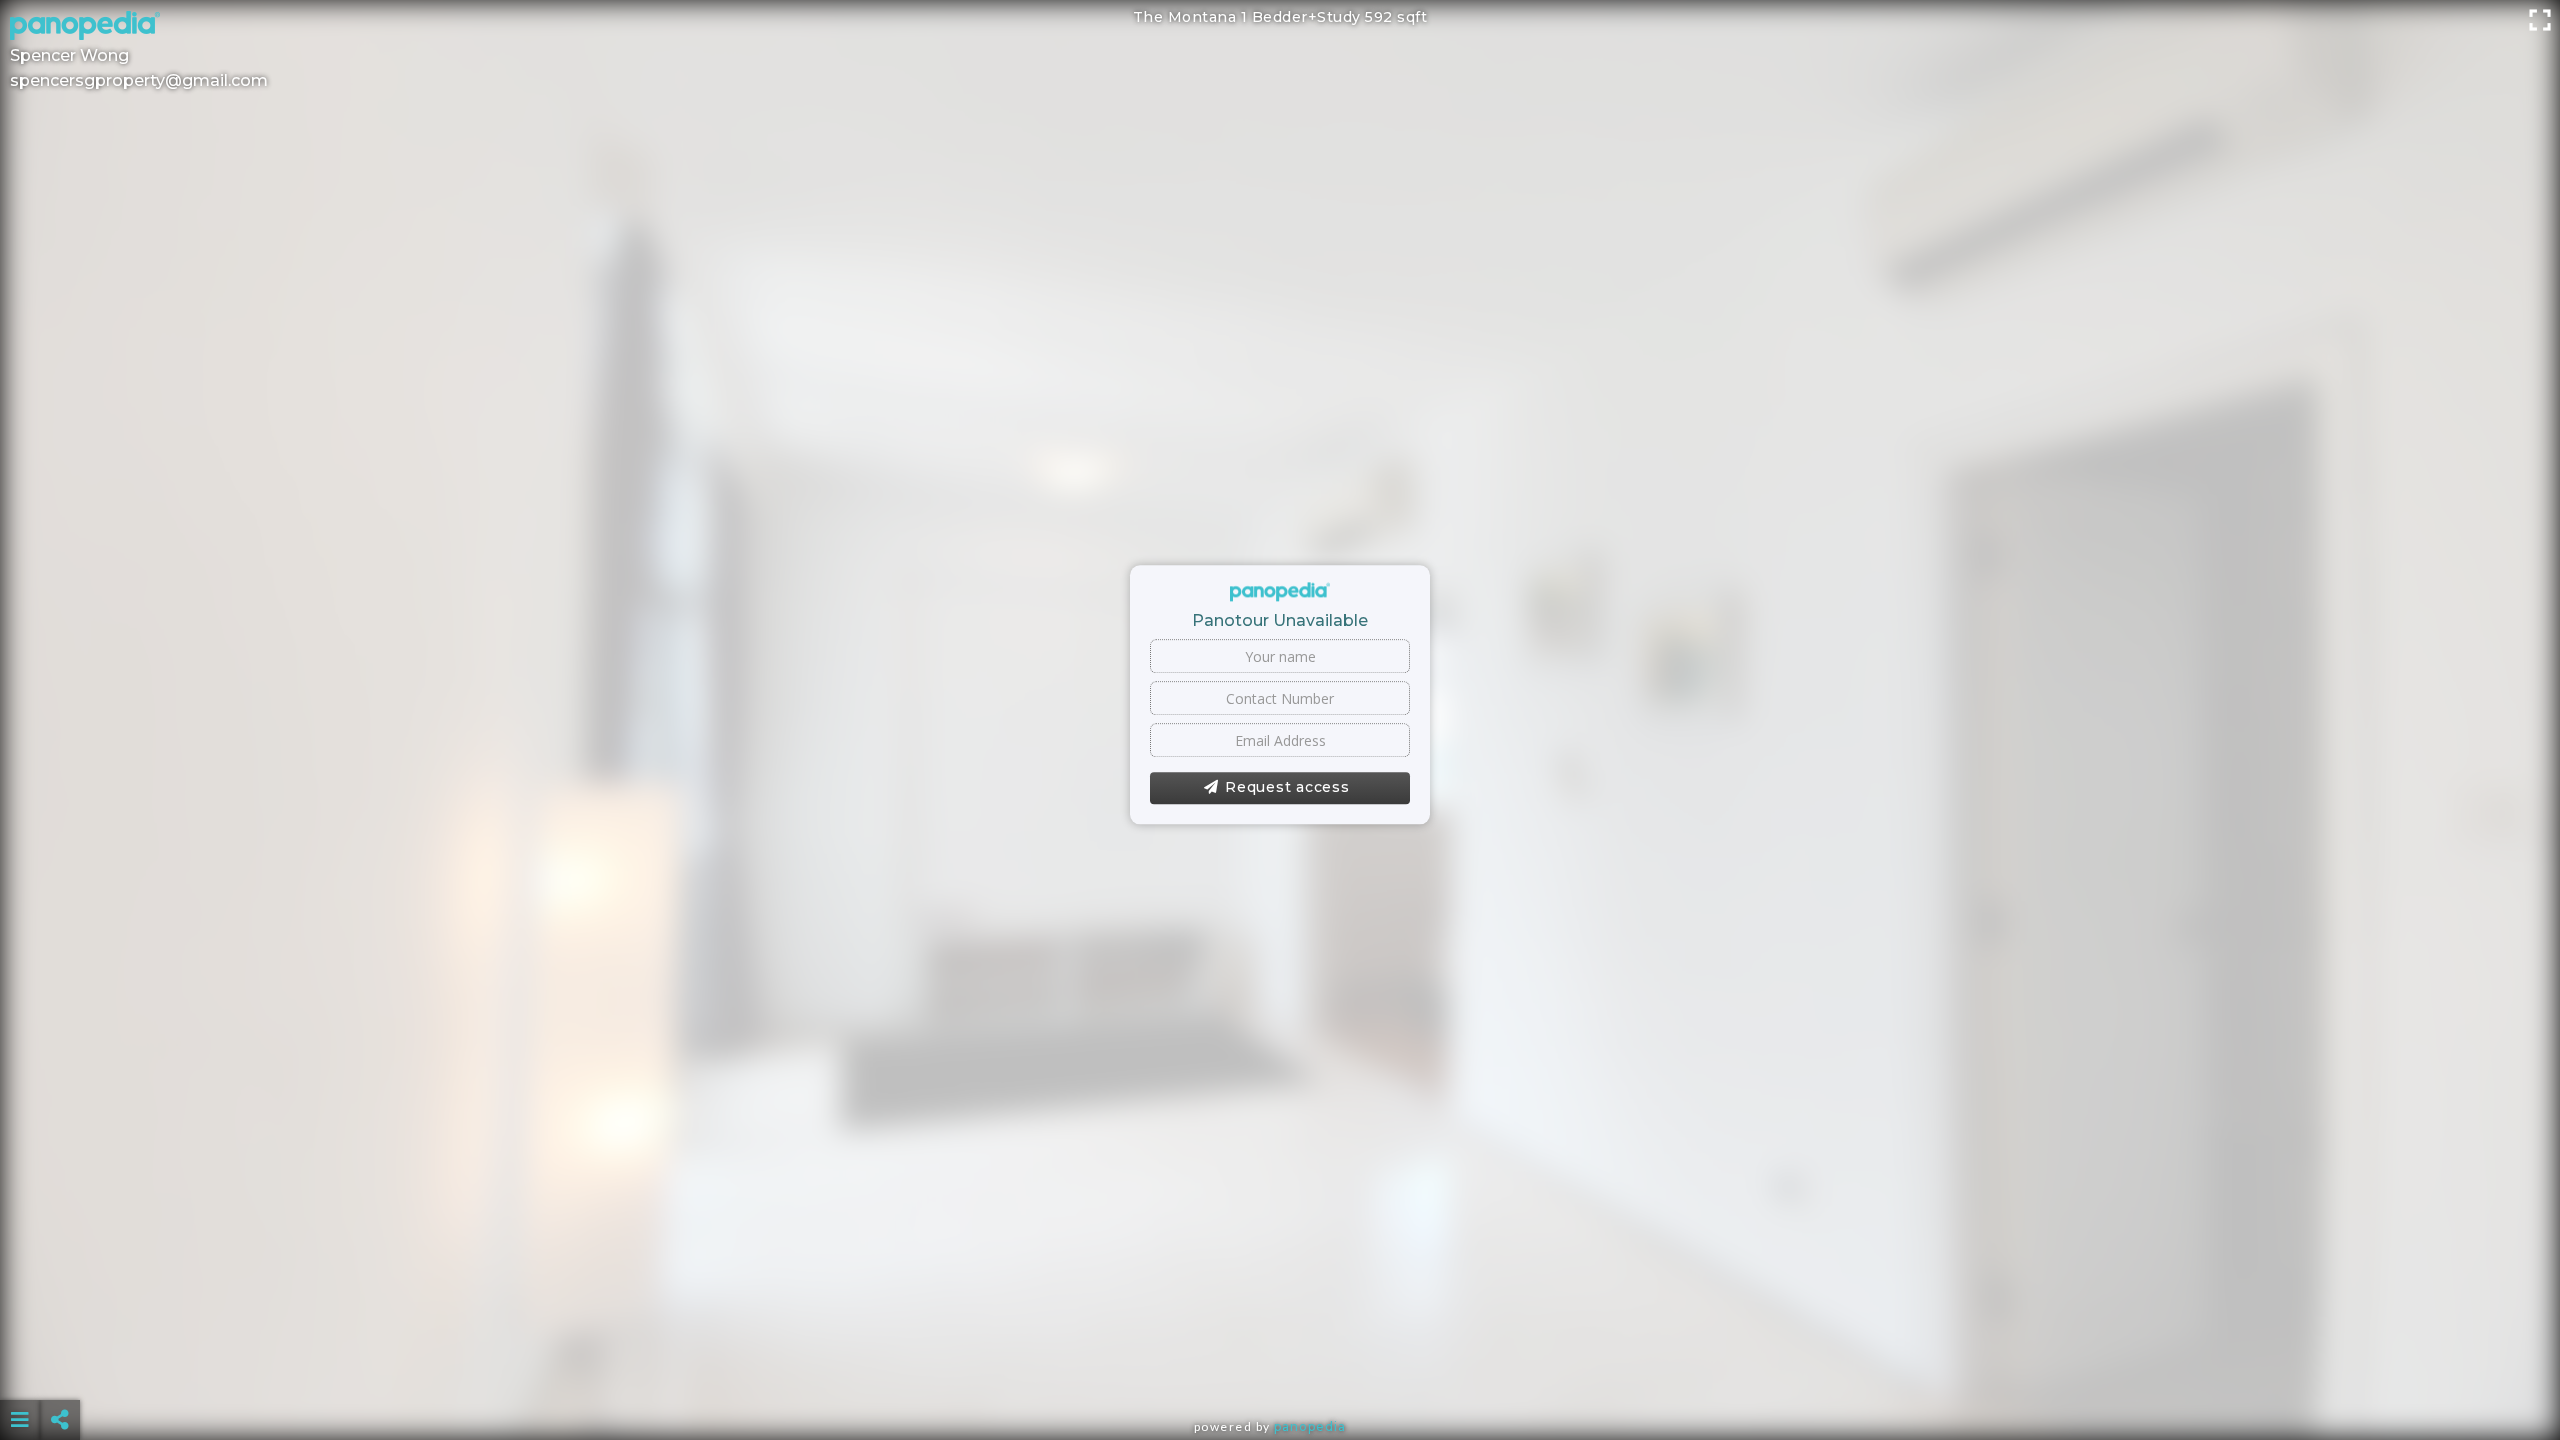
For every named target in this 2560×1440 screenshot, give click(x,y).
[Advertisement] (1280, 1370)
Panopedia (1310, 1426)
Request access (1287, 788)
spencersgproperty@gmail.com (139, 80)
